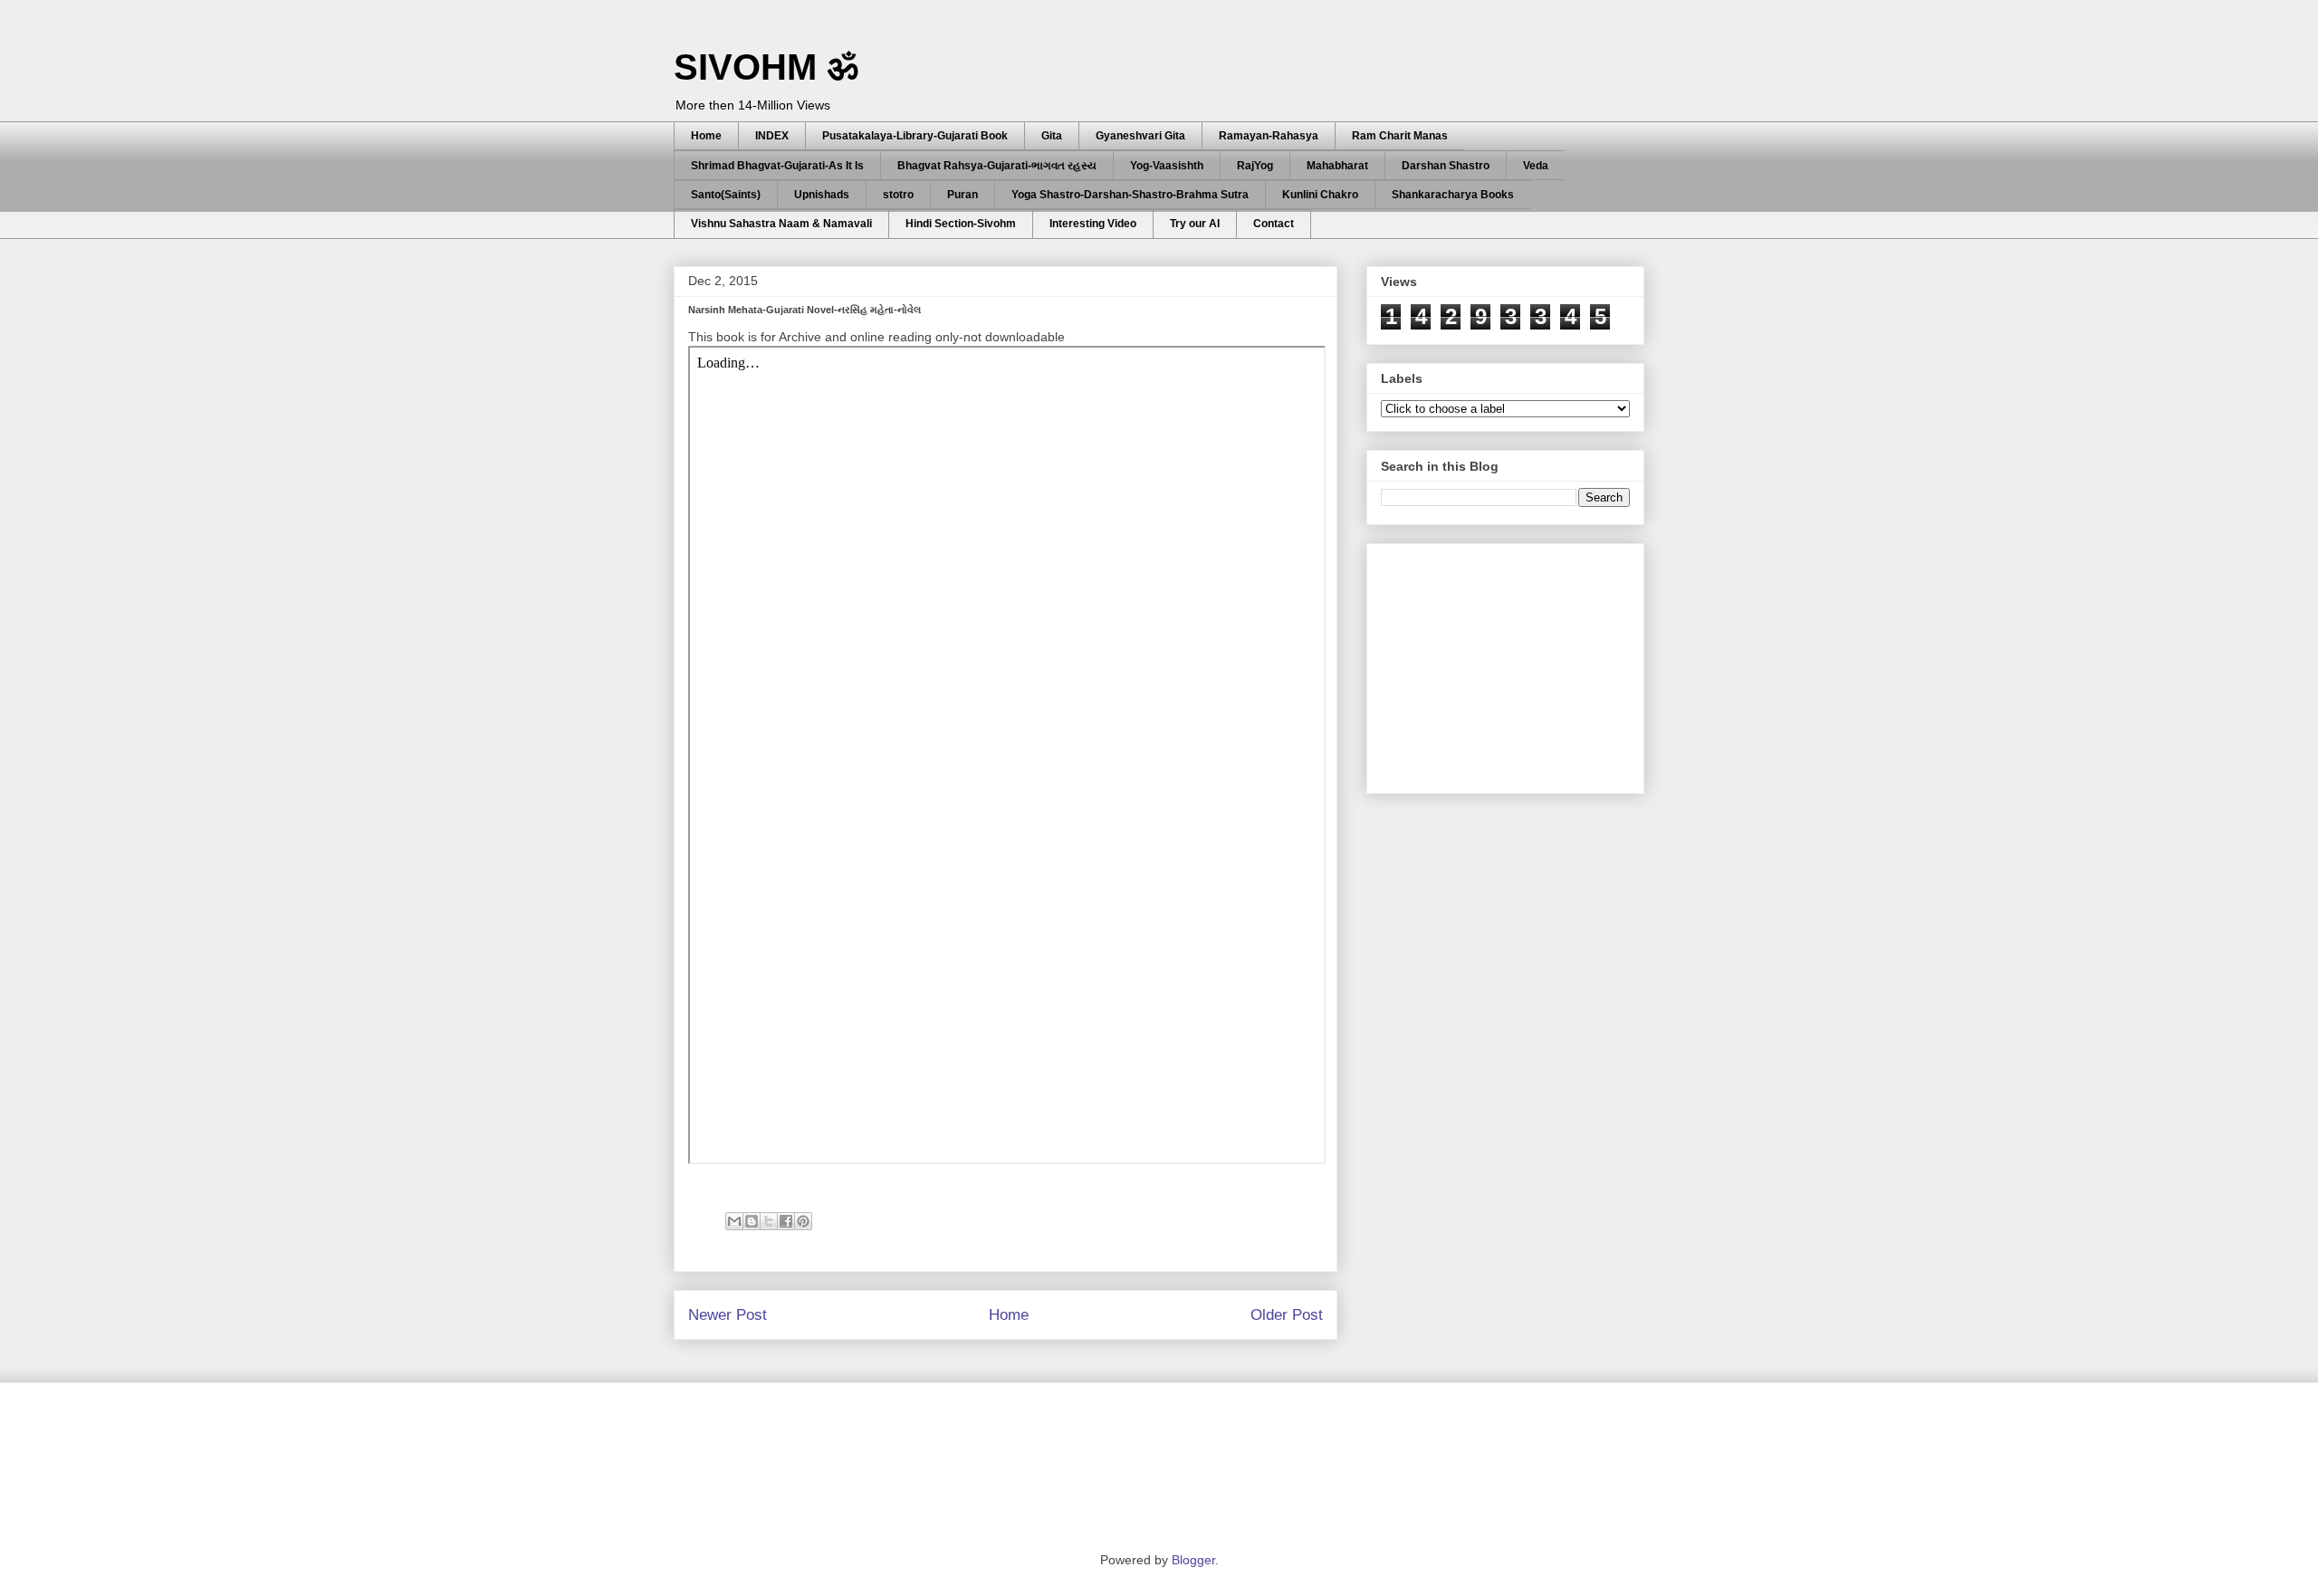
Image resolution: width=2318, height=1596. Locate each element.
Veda (1536, 166)
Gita (1052, 136)
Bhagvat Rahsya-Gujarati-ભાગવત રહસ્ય (997, 166)
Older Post (1287, 1315)
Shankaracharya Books (1453, 195)
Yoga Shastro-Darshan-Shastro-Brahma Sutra (1130, 195)
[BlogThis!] (752, 1221)
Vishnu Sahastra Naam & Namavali (781, 224)
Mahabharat (1337, 166)
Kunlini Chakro (1320, 195)
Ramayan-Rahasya (1269, 136)
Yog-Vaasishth (1167, 166)
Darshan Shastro (1446, 166)
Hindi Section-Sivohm (961, 224)
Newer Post (728, 1315)
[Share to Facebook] (786, 1221)
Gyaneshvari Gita (1140, 136)
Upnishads (822, 195)
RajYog (1255, 166)
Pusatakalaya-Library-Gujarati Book (915, 136)
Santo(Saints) (726, 195)
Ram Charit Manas (1400, 136)
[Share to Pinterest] (803, 1221)
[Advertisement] (1517, 664)
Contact (1274, 224)
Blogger (1193, 1560)
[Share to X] (769, 1221)
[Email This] (734, 1221)
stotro (898, 195)
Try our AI (1195, 224)
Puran (963, 195)
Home (706, 136)
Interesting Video (1093, 224)
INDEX (772, 136)
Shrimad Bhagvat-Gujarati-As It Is (777, 166)
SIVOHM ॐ (766, 67)
